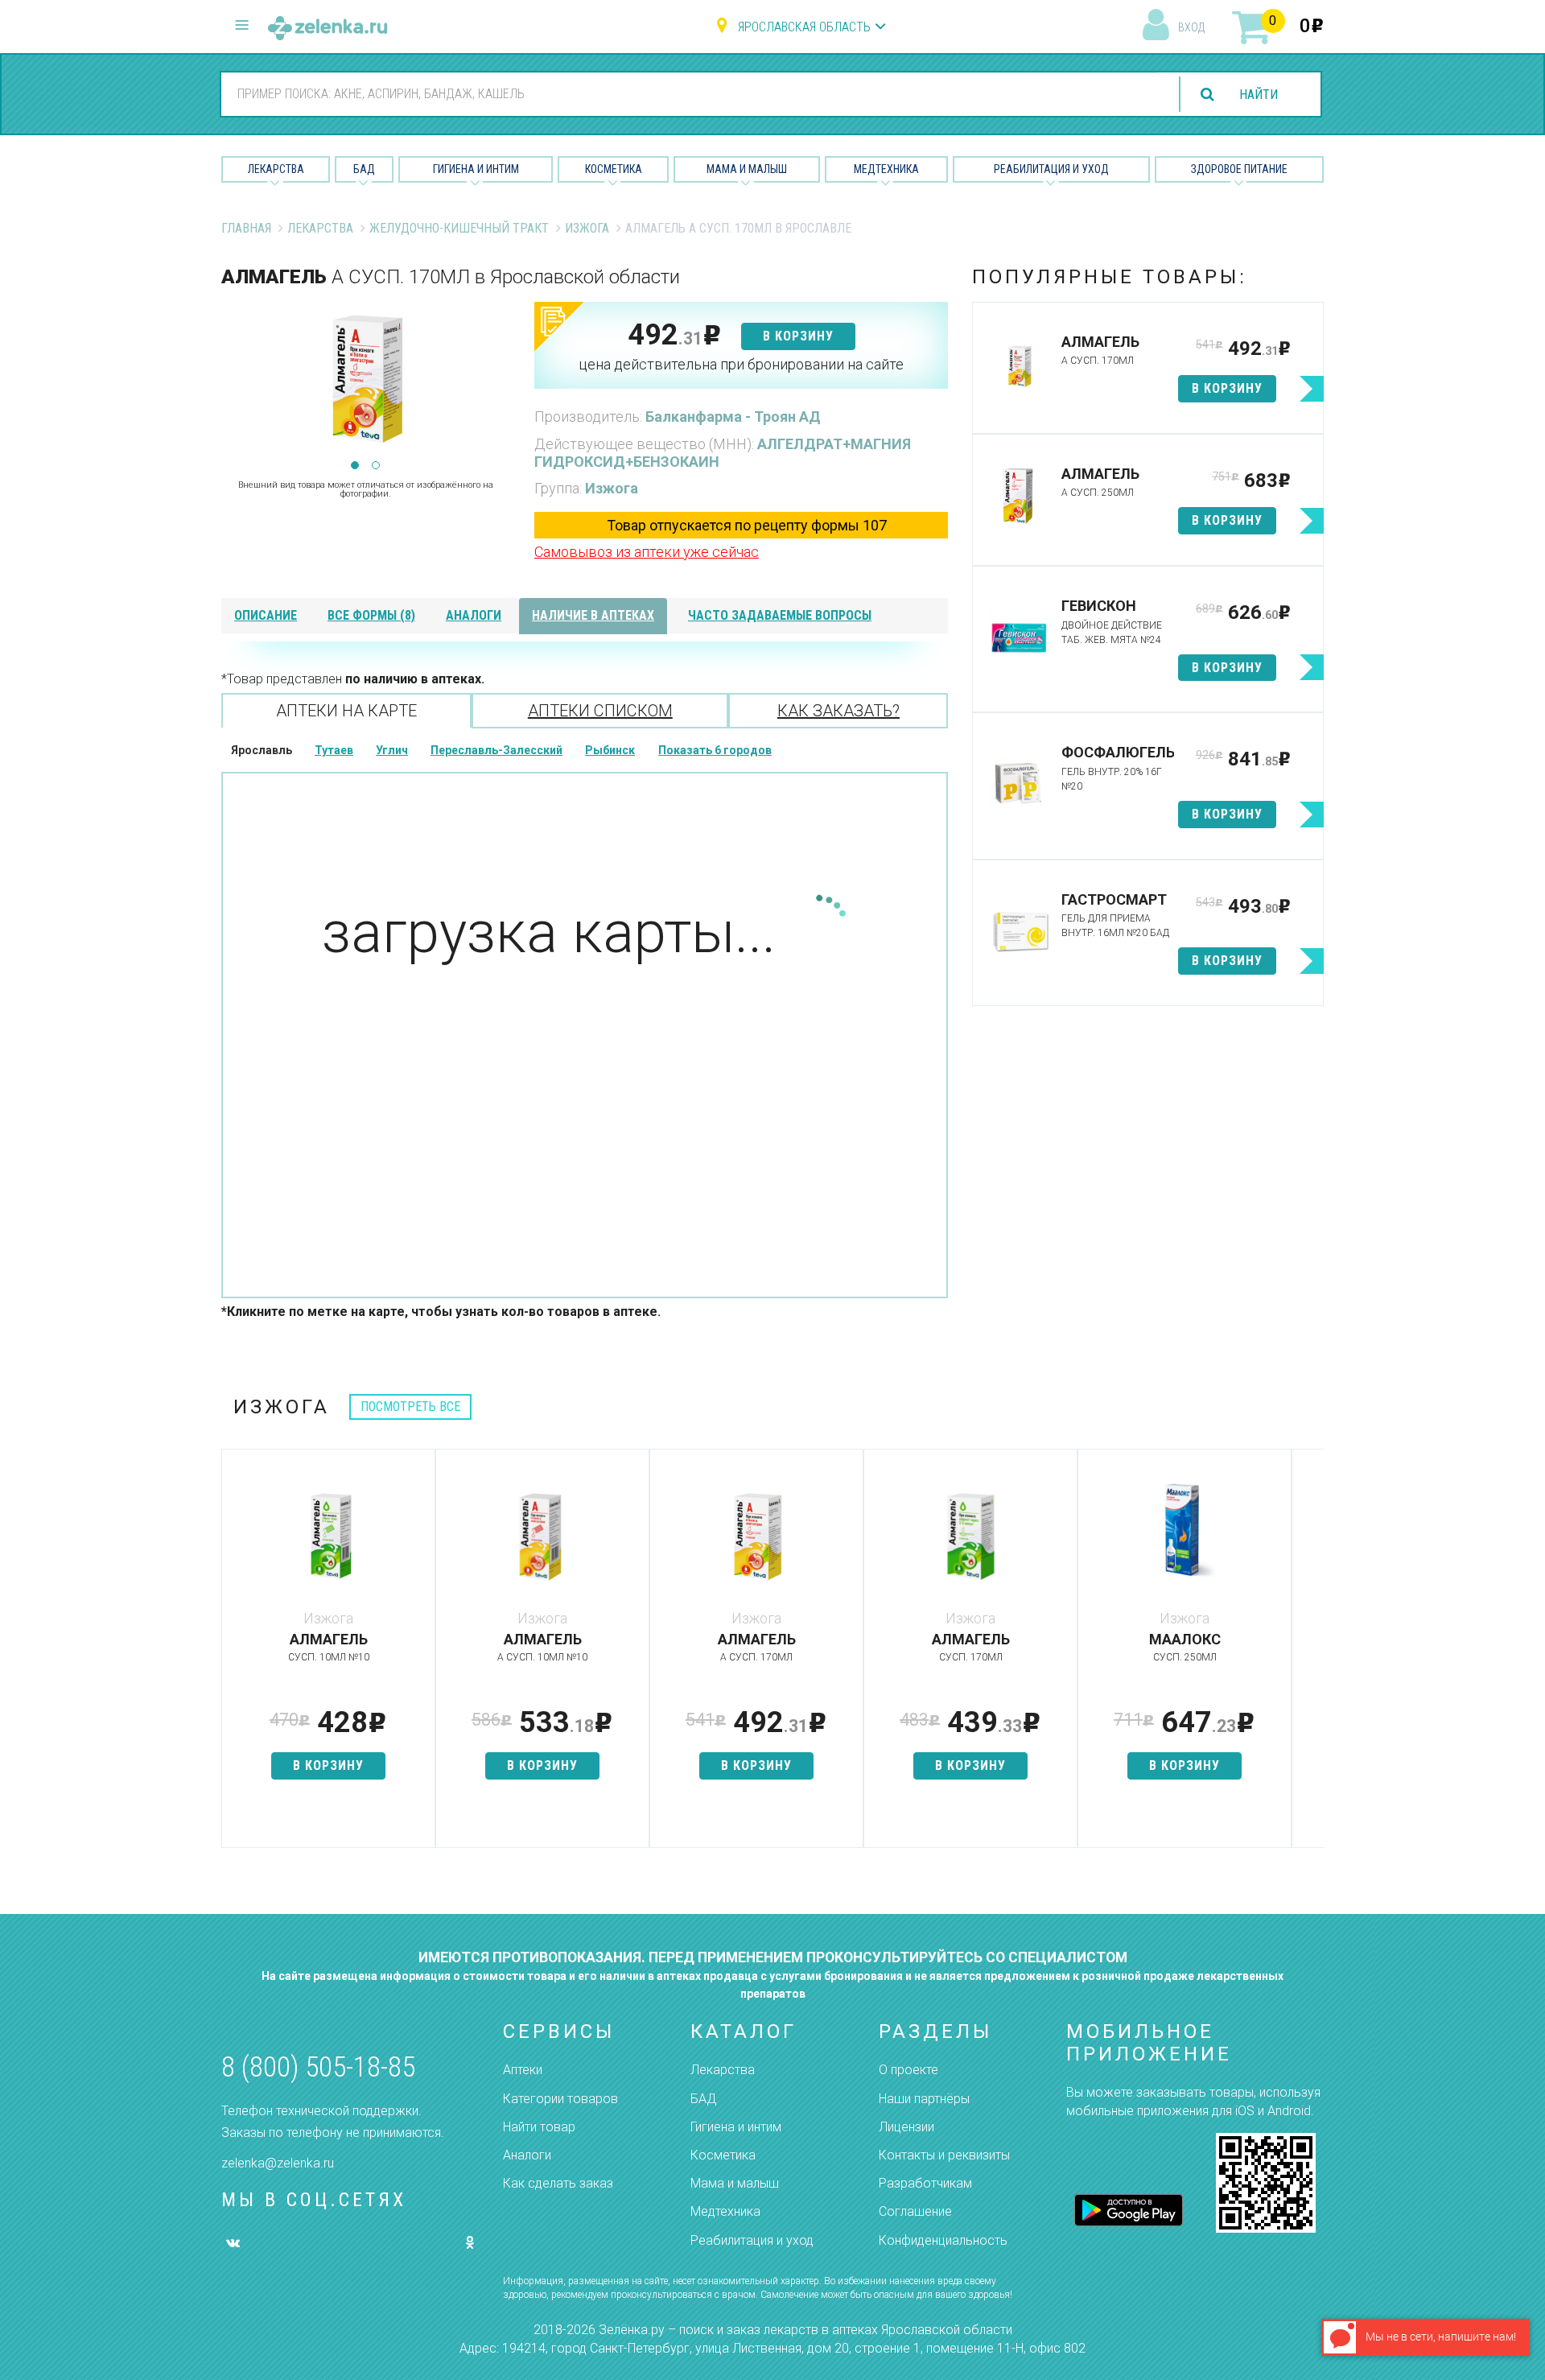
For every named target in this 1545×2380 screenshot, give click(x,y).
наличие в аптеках (593, 615)
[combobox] (690, 93)
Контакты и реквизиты (944, 2155)
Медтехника (886, 169)
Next (498, 383)
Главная (246, 228)
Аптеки (523, 2070)
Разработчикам (925, 2183)
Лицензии (906, 2127)
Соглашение (915, 2211)
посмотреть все (410, 1407)
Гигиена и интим (736, 2127)
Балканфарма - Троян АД (733, 417)
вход (1191, 27)
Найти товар (539, 2127)
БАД (364, 169)
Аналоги (527, 2155)
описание (266, 615)
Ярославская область (804, 27)
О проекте (908, 2070)
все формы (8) (371, 615)
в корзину (798, 336)
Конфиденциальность (943, 2240)
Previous (233, 383)
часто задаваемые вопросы (780, 615)
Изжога (587, 228)
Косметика (614, 169)
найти (1259, 95)
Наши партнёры (924, 2099)
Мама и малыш (747, 169)
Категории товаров (560, 2099)
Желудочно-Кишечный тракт (459, 228)
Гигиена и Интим (476, 169)
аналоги (474, 615)
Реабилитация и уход (1051, 169)
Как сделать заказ (558, 2183)
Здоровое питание (1239, 169)
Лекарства (276, 169)
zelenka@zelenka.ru (278, 2163)
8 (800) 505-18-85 (318, 2067)
